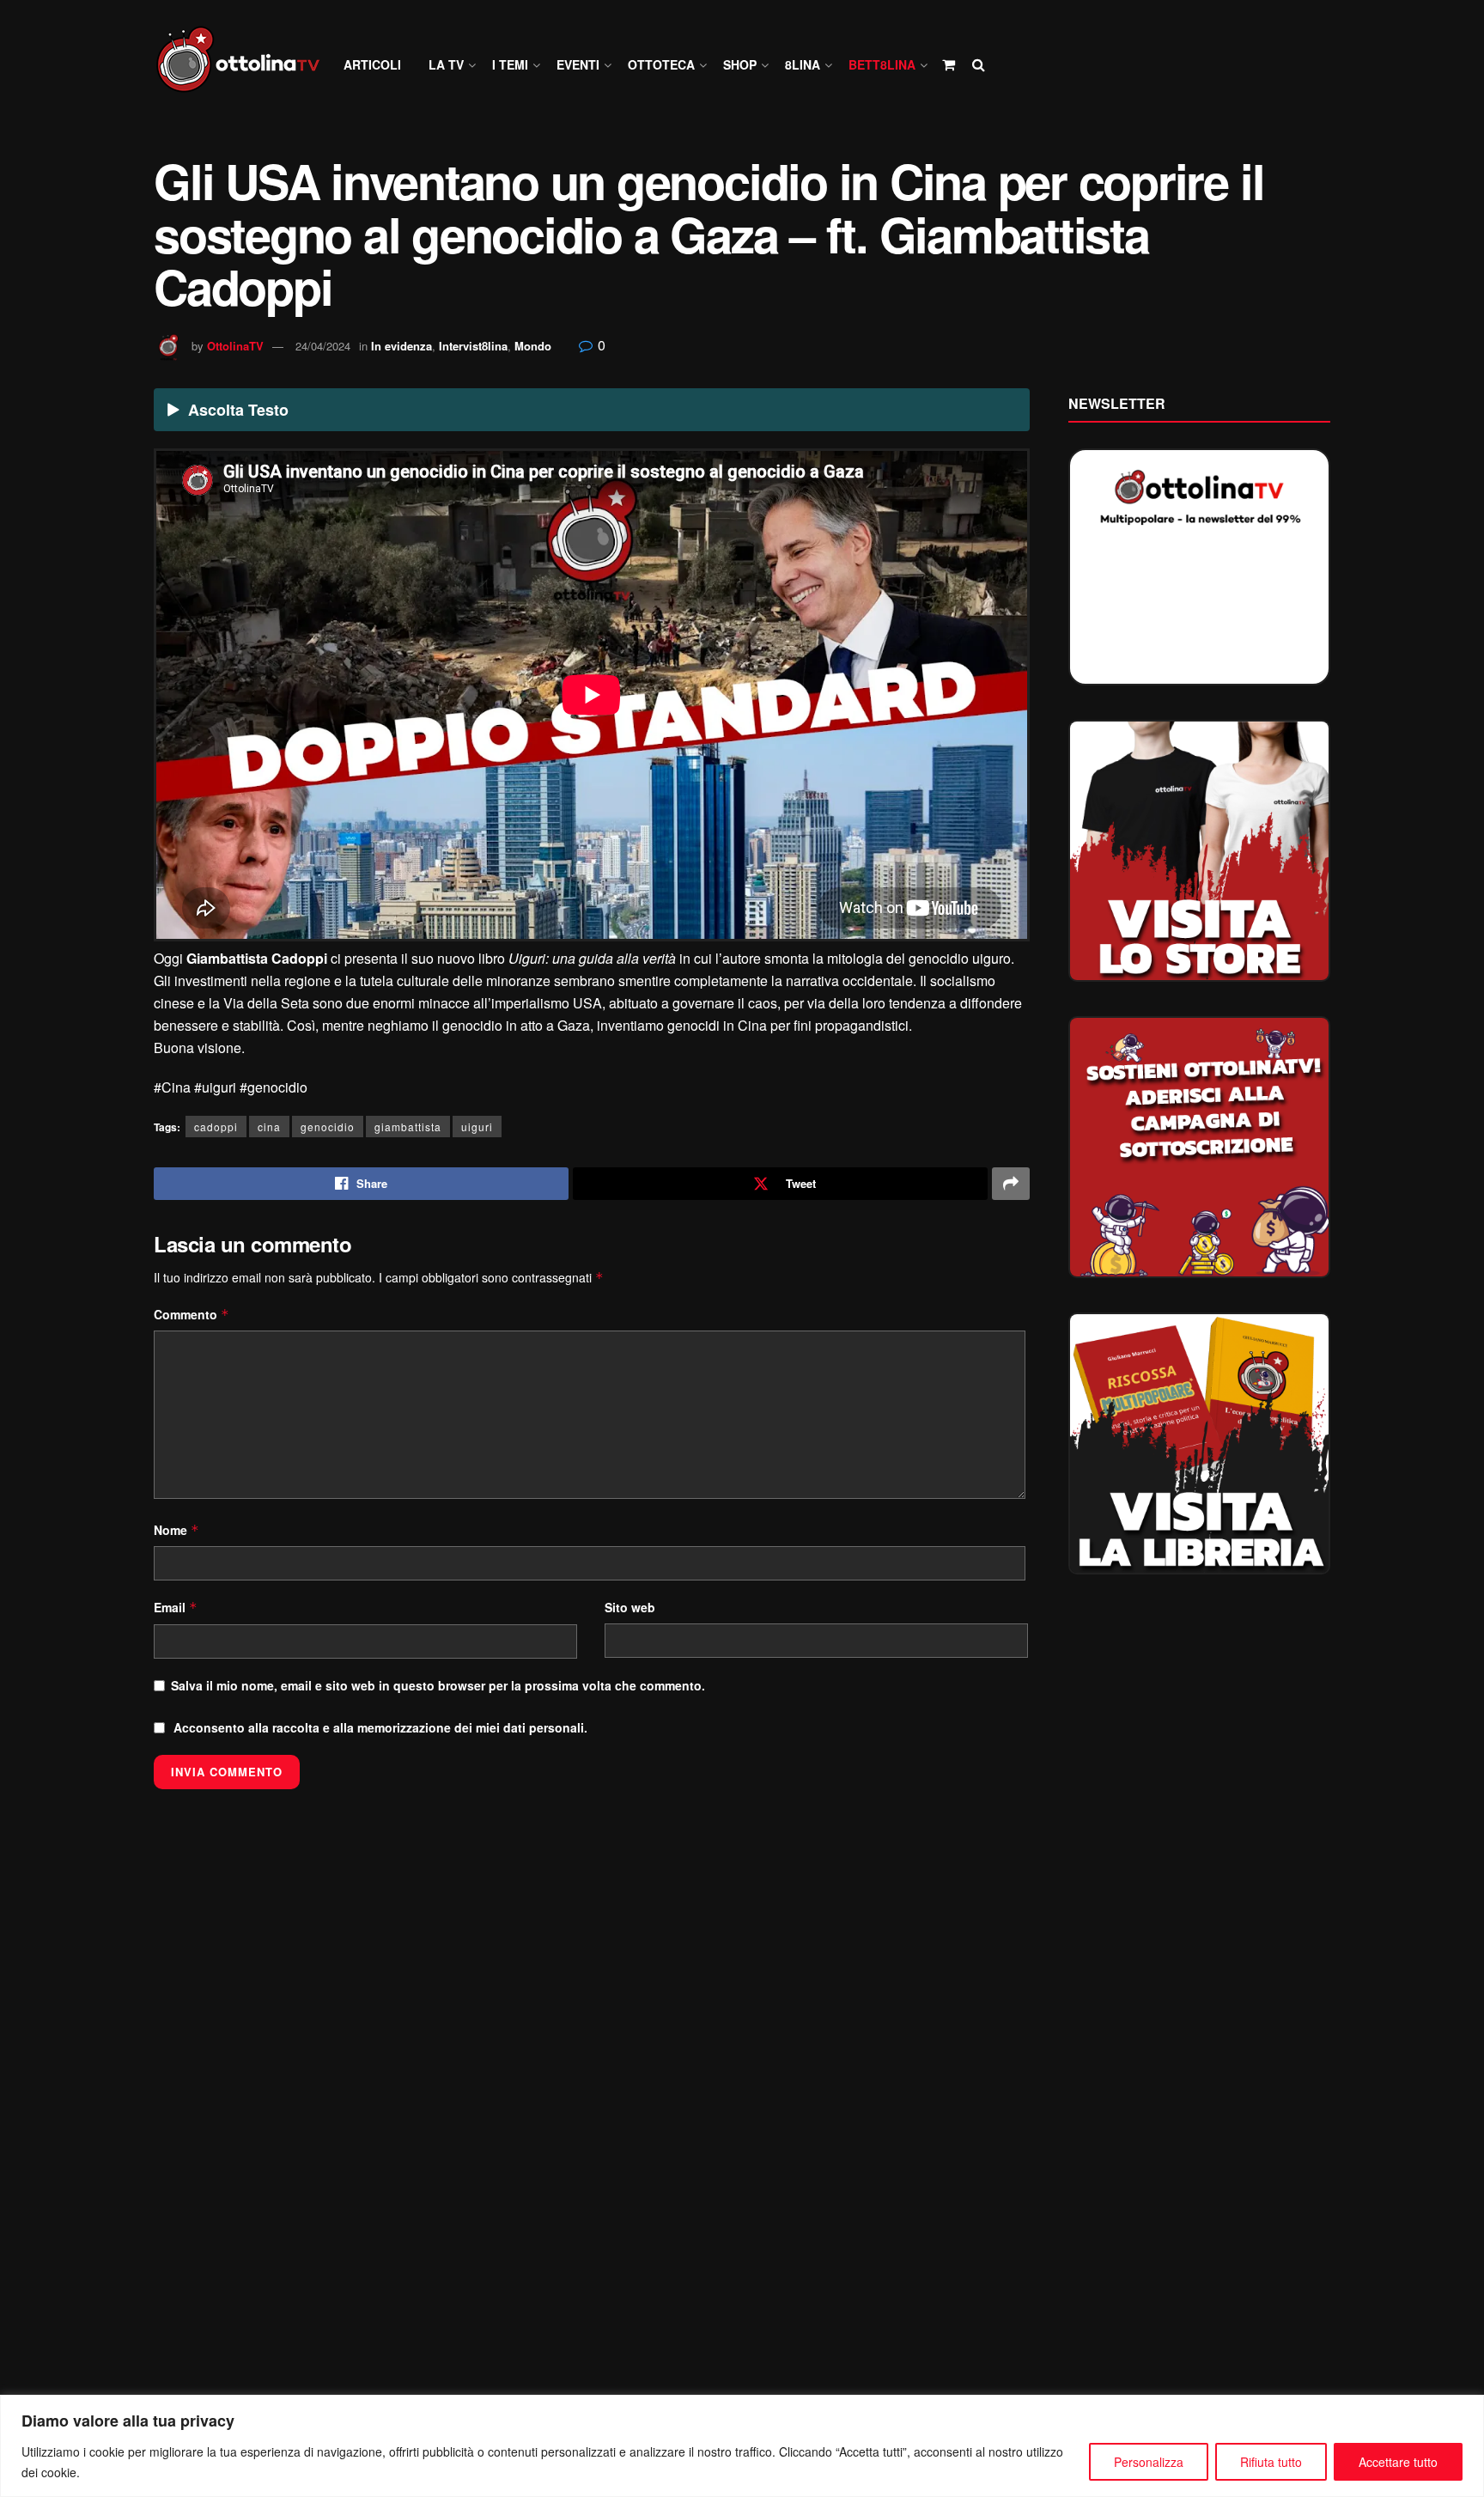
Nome (176, 1530)
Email (176, 1607)
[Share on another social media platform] (1011, 1184)
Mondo (533, 346)
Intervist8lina (473, 346)
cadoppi (216, 1127)
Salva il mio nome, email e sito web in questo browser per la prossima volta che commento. (438, 1685)
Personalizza (1149, 2462)
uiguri (477, 1127)
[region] (742, 2446)
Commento (192, 1314)
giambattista (408, 1127)
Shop (740, 64)
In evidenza (401, 346)
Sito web (630, 1607)
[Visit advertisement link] (1199, 851)
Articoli (372, 64)
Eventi (578, 64)
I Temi (510, 64)
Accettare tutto (1398, 2462)
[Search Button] (979, 64)
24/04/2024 (323, 346)
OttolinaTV (235, 346)
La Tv (446, 64)
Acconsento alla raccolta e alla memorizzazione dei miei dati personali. (380, 1727)
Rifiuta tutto (1271, 2462)
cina (269, 1127)
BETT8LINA (882, 64)
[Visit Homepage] (246, 65)
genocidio (328, 1127)
